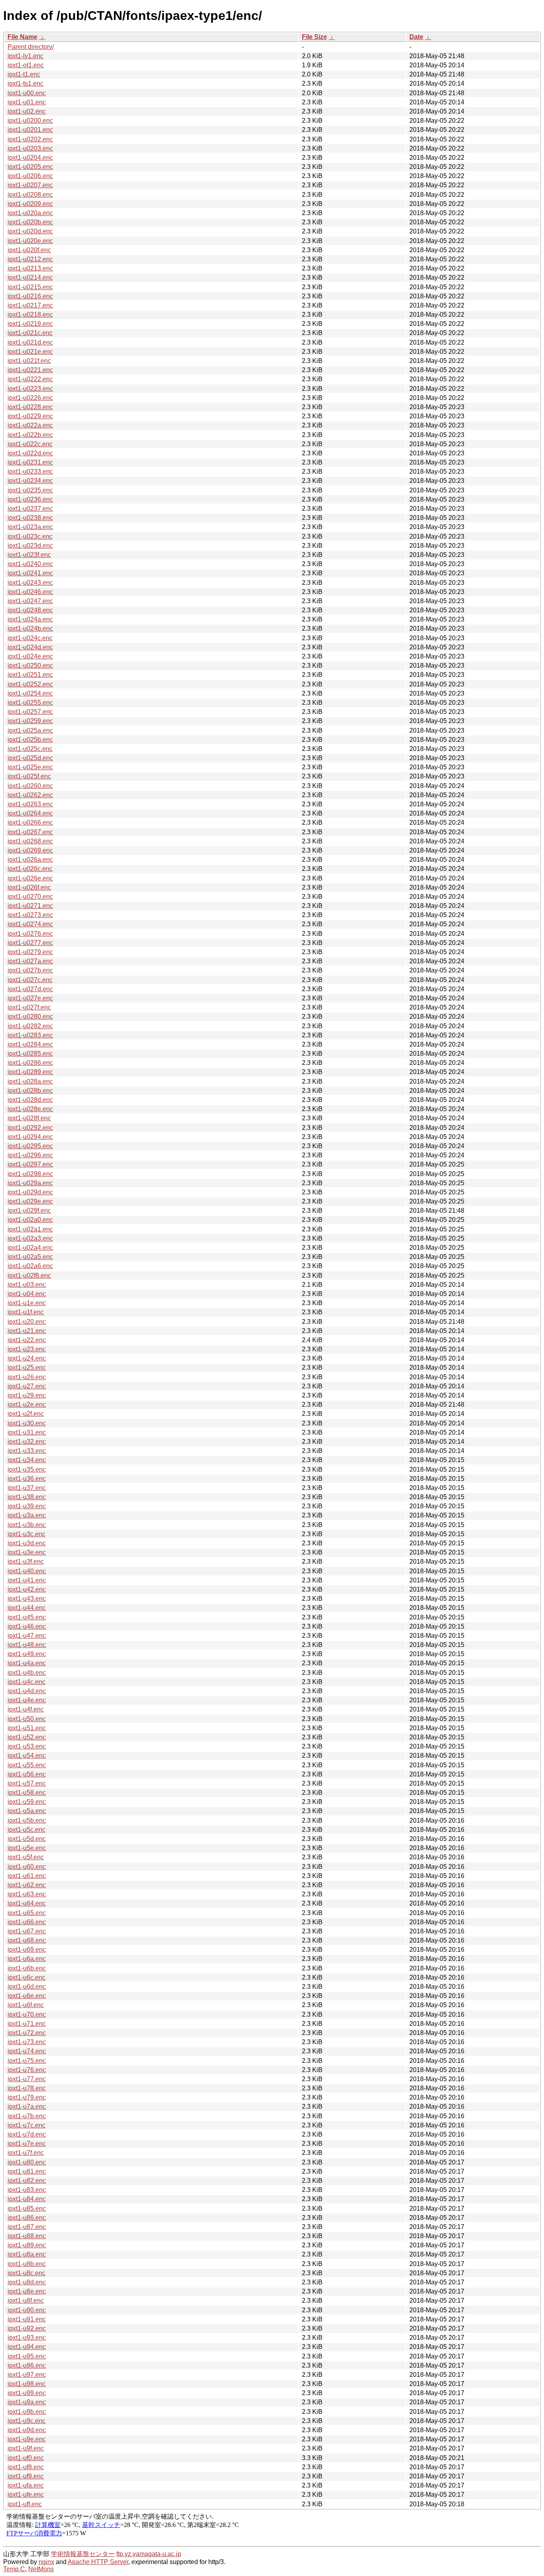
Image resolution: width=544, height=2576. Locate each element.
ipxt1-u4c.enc (26, 1682)
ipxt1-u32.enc (27, 1442)
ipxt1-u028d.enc (30, 1100)
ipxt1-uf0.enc (26, 2458)
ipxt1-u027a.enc (30, 961)
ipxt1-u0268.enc (30, 841)
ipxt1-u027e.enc (30, 998)
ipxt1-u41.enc (27, 1580)
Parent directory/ (31, 47)
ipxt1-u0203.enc (30, 148)
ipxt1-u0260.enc (30, 786)
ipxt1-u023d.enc (30, 546)
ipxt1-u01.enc (27, 102)
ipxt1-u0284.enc (30, 1044)
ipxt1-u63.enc (27, 1894)
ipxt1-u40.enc (27, 1571)
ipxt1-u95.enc (27, 2356)
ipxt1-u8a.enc (27, 2254)
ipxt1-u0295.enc (30, 1146)
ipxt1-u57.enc (27, 1783)
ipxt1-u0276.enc (30, 934)
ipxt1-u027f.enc (29, 1007)
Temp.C (14, 2569)
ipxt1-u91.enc (27, 2319)
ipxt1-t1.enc (24, 74)
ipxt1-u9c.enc (26, 2421)
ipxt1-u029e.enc (30, 1201)
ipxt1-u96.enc (27, 2365)
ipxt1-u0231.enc (30, 462)
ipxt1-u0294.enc (30, 1137)
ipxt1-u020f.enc (29, 250)
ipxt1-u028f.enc (29, 1118)
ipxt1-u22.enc (27, 1340)
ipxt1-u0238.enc (30, 518)
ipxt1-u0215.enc (30, 287)
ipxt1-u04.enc (27, 1294)
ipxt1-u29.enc (27, 1395)
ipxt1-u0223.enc (30, 389)
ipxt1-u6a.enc (27, 1959)
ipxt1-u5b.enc (27, 1820)
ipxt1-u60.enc (27, 1867)
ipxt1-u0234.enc (30, 481)
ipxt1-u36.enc (27, 1479)
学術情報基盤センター (83, 2554)
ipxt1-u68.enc (27, 1940)
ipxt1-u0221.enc (30, 370)
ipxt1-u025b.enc (30, 740)
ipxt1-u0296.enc (30, 1155)
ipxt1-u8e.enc (27, 2291)
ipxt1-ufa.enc (26, 2485)
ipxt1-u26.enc (27, 1377)
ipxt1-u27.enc (27, 1386)
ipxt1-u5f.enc (26, 1857)
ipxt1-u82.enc (27, 2181)
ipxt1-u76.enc (27, 2070)
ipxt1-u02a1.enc (30, 1229)
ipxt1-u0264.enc (30, 813)
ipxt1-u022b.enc (30, 435)
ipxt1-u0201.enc (30, 130)
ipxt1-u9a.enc (27, 2402)
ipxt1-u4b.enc (27, 1673)
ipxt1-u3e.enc (27, 1552)
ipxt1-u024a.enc (30, 619)
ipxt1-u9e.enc (27, 2439)
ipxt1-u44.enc (27, 1608)
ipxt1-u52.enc (27, 1737)
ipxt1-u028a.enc (30, 1081)
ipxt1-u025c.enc (30, 749)
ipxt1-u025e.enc (30, 767)
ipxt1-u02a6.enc (30, 1266)
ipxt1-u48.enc (27, 1645)
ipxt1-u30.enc (27, 1423)
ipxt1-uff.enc (25, 2504)
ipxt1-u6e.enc (27, 1996)
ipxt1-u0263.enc (30, 804)
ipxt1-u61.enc (27, 1876)
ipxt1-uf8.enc (26, 2467)
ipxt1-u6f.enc (26, 2005)
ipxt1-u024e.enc (30, 656)
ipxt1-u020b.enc (30, 222)
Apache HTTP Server (98, 2562)
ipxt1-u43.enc (27, 1599)
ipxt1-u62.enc (27, 1885)
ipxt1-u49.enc (27, 1654)
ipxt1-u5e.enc (27, 1848)
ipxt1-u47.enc (27, 1636)
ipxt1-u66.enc (27, 1922)
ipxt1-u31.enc (27, 1432)
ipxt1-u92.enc (27, 2328)
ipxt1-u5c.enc (26, 1830)
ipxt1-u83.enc (27, 2190)
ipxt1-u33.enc (27, 1451)
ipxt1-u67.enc (27, 1931)
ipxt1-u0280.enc (30, 1016)
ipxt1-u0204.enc (30, 158)
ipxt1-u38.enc (27, 1497)
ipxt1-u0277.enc (30, 943)
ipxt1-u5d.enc (27, 1839)
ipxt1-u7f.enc (26, 2153)
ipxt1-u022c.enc (30, 444)
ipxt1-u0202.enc (30, 139)
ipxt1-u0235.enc (30, 490)
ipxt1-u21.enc (27, 1331)
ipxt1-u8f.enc (26, 2301)
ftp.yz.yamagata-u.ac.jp (149, 2554)
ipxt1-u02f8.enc (29, 1275)
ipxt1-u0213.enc (30, 268)
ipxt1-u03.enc (27, 1285)
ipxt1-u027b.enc (30, 970)
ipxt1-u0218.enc (30, 315)
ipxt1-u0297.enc (30, 1164)
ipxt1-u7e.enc (27, 2144)
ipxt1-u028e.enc (30, 1109)
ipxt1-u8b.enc (27, 2264)
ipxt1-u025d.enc (30, 758)
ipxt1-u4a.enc (27, 1663)
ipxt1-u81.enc (27, 2171)
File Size (314, 37)
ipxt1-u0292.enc (30, 1128)
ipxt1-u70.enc (27, 2014)
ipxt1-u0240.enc (30, 564)
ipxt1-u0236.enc (30, 499)
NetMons (41, 2569)
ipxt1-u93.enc (27, 2338)
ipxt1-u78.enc (27, 2088)
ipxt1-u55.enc (27, 1765)
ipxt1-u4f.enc (26, 1709)
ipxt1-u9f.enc (26, 2448)
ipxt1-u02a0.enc (30, 1220)
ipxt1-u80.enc (27, 2162)
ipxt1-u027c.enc (30, 980)
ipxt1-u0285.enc (30, 1054)
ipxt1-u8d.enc (27, 2282)
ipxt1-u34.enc (27, 1460)
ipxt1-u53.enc (27, 1746)
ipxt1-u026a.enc (30, 860)
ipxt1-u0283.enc (30, 1035)
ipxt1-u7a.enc (27, 2106)
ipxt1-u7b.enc (27, 2116)
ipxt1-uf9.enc (26, 2476)
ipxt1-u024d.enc (30, 647)
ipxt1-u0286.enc (30, 1063)
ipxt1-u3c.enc (26, 1534)
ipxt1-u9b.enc (27, 2412)
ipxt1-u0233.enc (30, 471)
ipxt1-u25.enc (27, 1367)
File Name (23, 37)
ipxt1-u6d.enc (27, 1987)
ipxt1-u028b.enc (30, 1091)
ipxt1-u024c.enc (30, 638)
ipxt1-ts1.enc (25, 83)
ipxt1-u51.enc (27, 1728)
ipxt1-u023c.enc (30, 536)
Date (416, 37)
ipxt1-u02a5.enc (30, 1257)
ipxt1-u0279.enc (30, 952)
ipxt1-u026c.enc (30, 869)
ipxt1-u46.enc (27, 1626)
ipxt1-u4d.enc (27, 1691)
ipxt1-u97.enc (27, 2375)
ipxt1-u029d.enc (30, 1192)
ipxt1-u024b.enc (30, 628)
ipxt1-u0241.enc (30, 573)
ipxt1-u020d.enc (30, 231)
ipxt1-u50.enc (27, 1719)
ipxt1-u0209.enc (30, 204)
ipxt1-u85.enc (27, 2208)
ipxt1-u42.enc (27, 1589)
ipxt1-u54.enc (27, 1756)
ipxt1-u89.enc (27, 2245)
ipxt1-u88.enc (27, 2236)
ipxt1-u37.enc (27, 1488)
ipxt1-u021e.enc (30, 352)
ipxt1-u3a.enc (27, 1515)
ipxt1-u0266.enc (30, 822)
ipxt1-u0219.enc (30, 324)
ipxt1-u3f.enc (26, 1561)
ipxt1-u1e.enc (27, 1303)
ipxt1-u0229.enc (30, 416)
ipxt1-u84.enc (27, 2199)
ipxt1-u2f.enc (26, 1414)
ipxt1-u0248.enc (30, 610)
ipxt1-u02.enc (27, 111)
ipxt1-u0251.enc (30, 675)
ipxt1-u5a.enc (27, 1811)
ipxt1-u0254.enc (30, 693)
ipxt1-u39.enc (27, 1506)
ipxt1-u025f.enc (29, 776)
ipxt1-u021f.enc (29, 361)
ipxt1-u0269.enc (30, 850)
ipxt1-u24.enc (27, 1358)
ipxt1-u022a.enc (30, 425)
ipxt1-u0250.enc (30, 666)
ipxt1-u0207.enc (30, 185)
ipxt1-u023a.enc (30, 527)
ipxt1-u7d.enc (27, 2134)
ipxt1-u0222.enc (30, 379)
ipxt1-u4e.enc (27, 1700)
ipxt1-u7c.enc (26, 2125)
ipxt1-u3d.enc (27, 1543)
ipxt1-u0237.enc (30, 509)
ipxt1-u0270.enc (30, 897)
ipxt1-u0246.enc (30, 592)
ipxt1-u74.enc (27, 2051)
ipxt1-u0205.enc (30, 167)
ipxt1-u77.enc (27, 2079)
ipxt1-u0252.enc (30, 684)
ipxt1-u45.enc (27, 1617)
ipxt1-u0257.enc (30, 712)
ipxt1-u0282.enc (30, 1026)
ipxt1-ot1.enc (26, 65)
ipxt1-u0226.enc (30, 398)
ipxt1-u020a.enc (30, 213)
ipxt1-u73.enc (27, 2042)
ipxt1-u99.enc (27, 2393)
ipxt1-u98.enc (27, 2384)
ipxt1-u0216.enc (30, 296)
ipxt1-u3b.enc (27, 1525)
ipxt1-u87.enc (27, 2227)
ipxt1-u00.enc (27, 93)
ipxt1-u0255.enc (30, 703)
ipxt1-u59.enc (27, 1802)
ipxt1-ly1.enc (25, 56)
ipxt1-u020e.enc (30, 241)
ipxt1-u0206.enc (30, 176)
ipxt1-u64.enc (27, 1903)
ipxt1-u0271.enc (30, 906)
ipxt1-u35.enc (27, 1469)
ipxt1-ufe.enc (26, 2495)
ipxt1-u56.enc (27, 1774)
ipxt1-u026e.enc (30, 878)
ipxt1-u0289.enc (30, 1072)
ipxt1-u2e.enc (27, 1405)
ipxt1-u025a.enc (30, 730)
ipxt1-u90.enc (27, 2310)
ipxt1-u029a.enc (30, 1183)
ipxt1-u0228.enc (30, 407)
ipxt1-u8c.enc (26, 2273)
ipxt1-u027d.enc (30, 989)
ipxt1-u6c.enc (26, 1977)
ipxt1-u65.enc (27, 1913)
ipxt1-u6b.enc (27, 1968)
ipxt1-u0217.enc (30, 305)
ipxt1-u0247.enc (30, 601)
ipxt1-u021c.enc (30, 333)
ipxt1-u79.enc (27, 2097)
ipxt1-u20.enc (27, 1322)
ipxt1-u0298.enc (30, 1174)
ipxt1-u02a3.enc (30, 1238)
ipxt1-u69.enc (27, 1950)
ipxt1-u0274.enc (30, 924)
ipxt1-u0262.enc (30, 795)
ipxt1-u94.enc (27, 2347)
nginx (46, 2562)
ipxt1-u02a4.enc (30, 1248)
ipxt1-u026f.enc (29, 887)
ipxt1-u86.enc (27, 2218)
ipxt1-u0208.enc (30, 195)
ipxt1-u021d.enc (30, 342)
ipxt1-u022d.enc (30, 453)
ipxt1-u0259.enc (30, 721)
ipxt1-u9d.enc (27, 2430)
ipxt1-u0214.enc (30, 277)
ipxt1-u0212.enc (30, 259)
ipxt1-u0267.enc (30, 832)
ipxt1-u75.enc (27, 2061)
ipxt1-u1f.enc (26, 1312)
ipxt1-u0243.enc (30, 583)
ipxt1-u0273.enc (30, 915)
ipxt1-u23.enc (27, 1349)
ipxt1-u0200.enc (30, 121)
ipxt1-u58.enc (27, 1793)
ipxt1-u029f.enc (29, 1211)
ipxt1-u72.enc (27, 2033)
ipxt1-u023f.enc (29, 555)
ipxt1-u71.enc (27, 2024)
